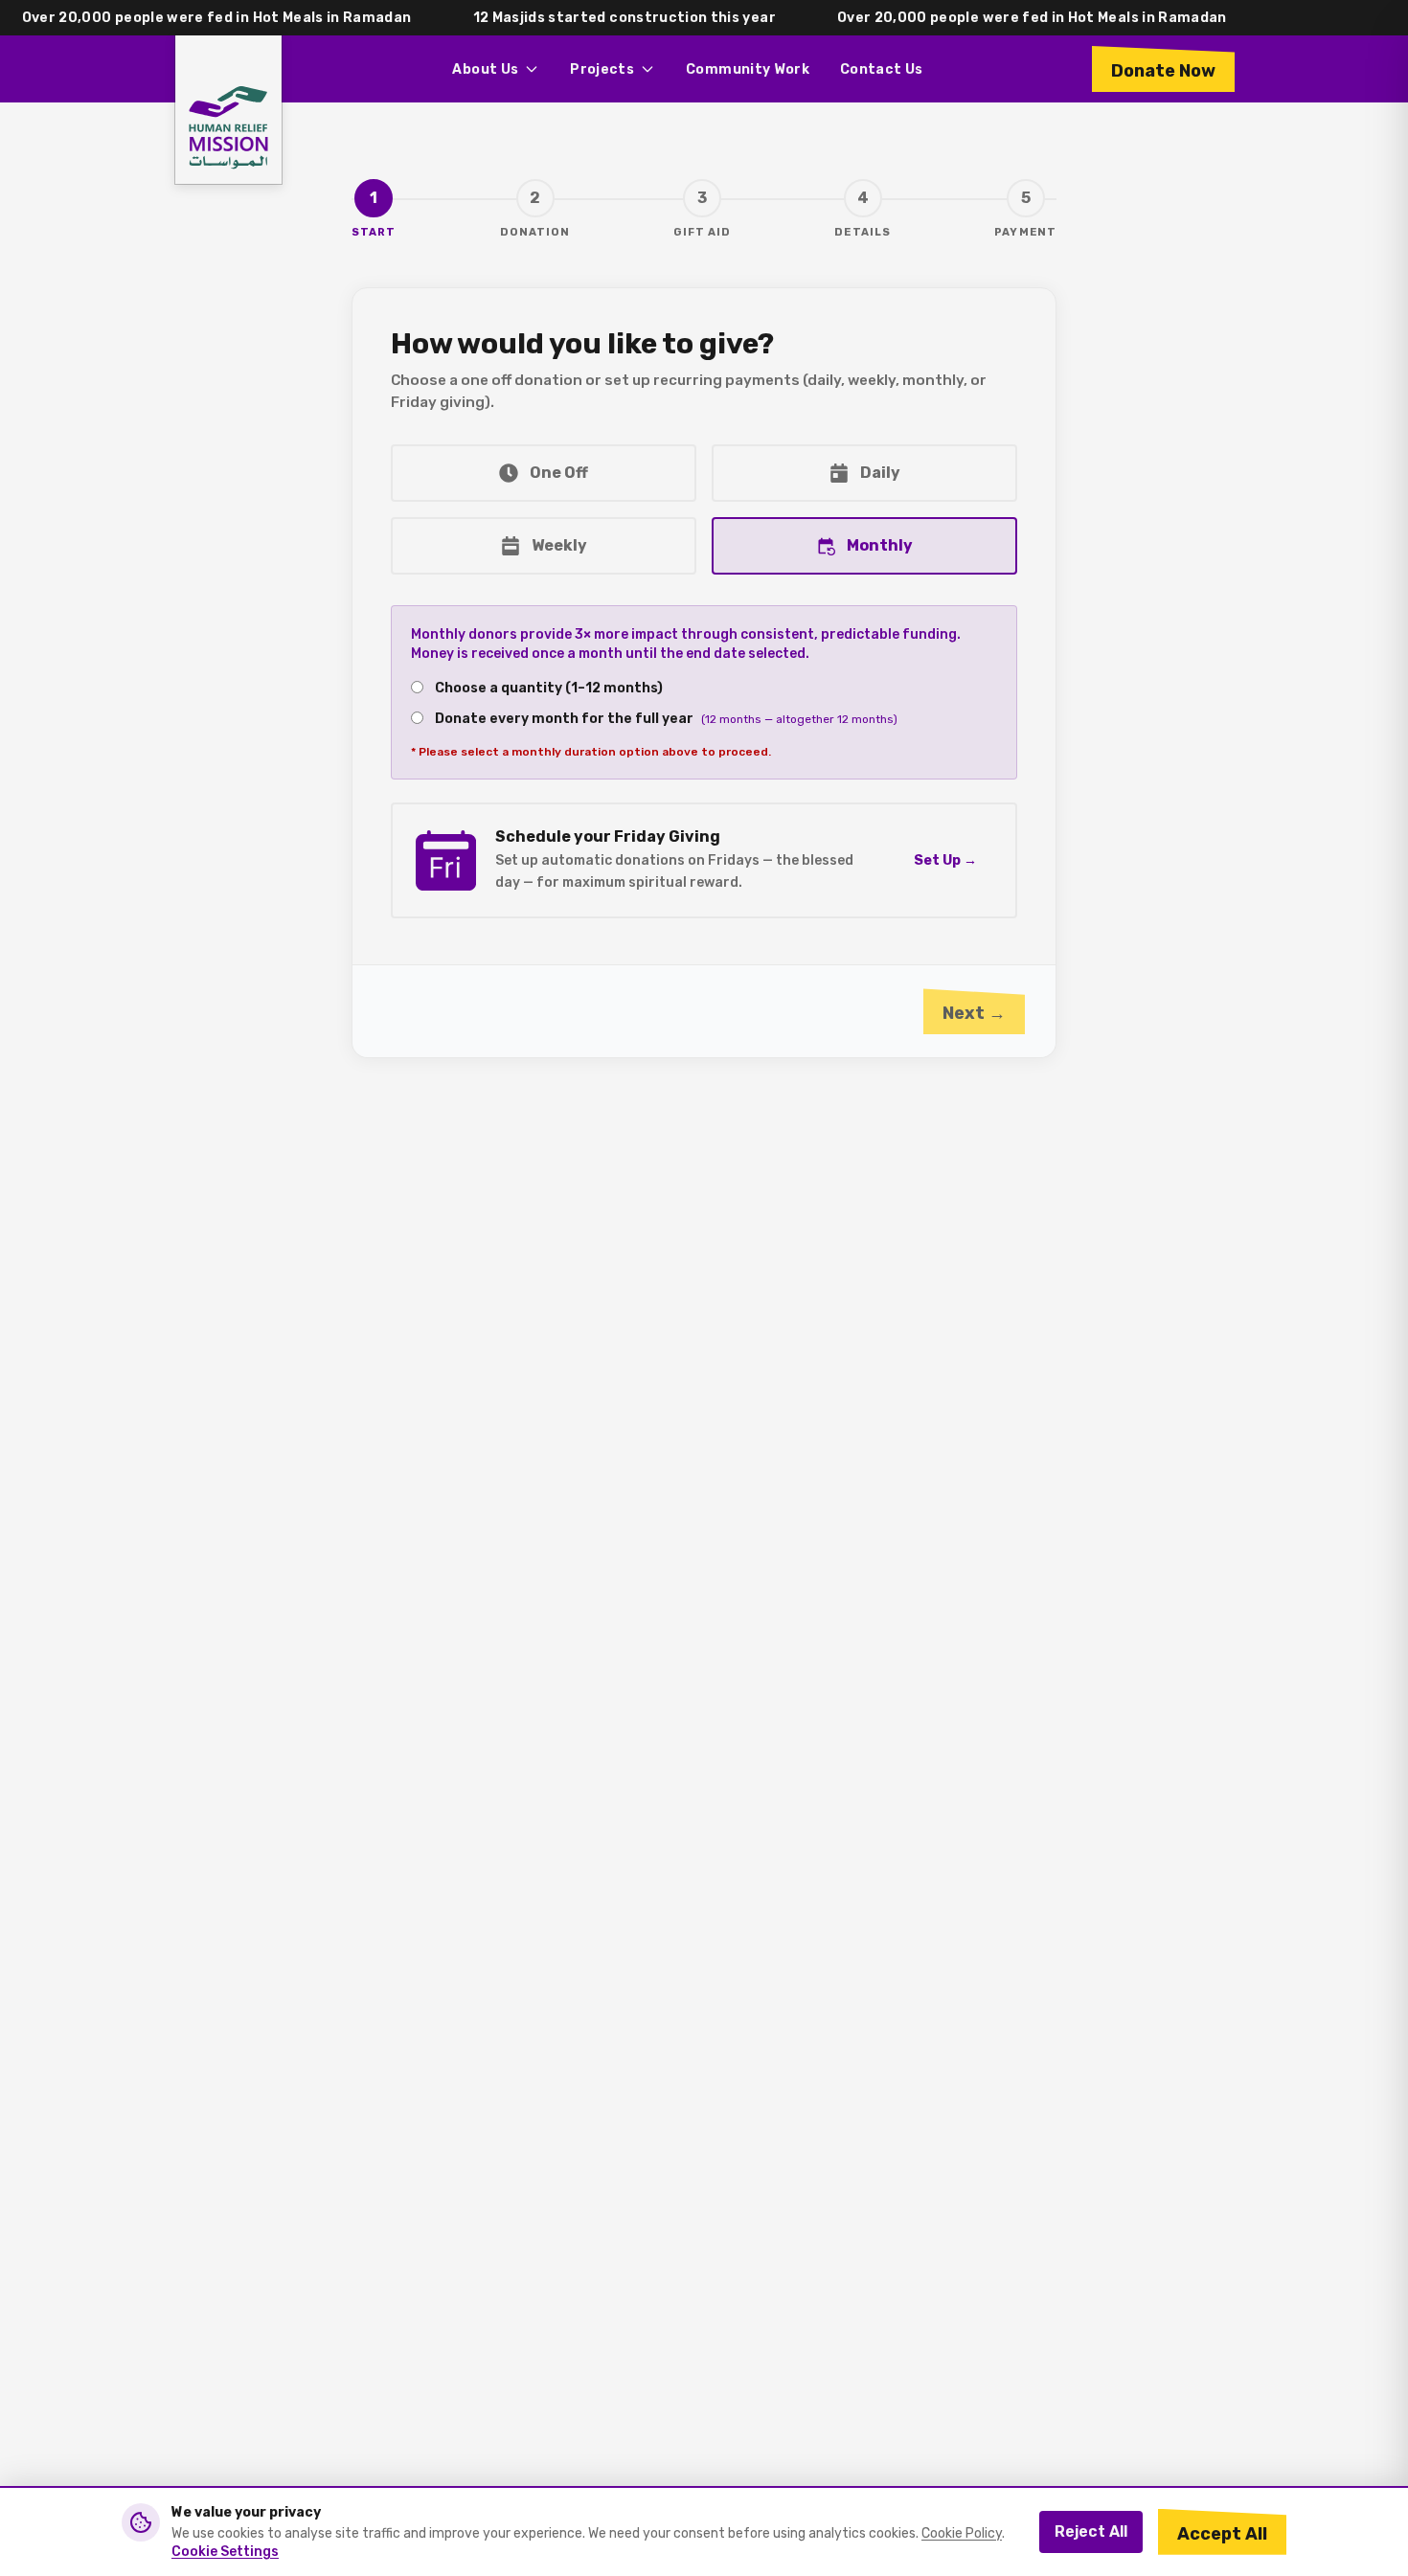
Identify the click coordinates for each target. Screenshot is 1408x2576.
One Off (559, 473)
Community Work (748, 69)
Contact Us (882, 69)
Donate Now (1163, 71)
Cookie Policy (962, 2533)
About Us (485, 69)
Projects (602, 69)
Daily (880, 473)
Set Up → (945, 860)
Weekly (559, 545)
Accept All (1222, 2534)
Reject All (1091, 2531)
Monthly (880, 545)
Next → (974, 1013)
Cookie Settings (225, 2552)
